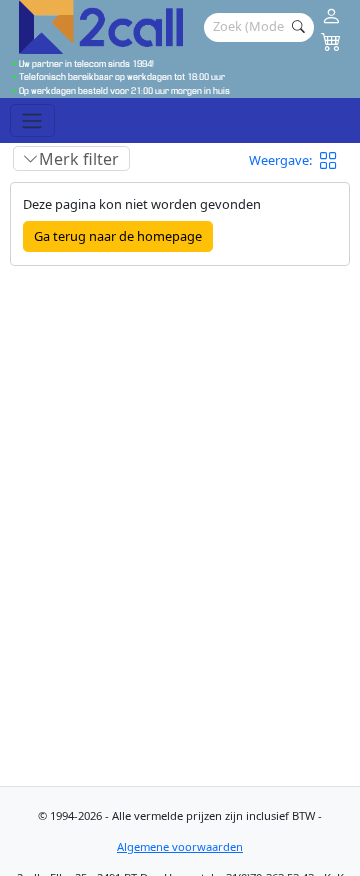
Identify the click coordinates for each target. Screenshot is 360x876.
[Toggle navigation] (32, 120)
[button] (335, 160)
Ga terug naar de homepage (118, 236)
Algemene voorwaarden (180, 846)
